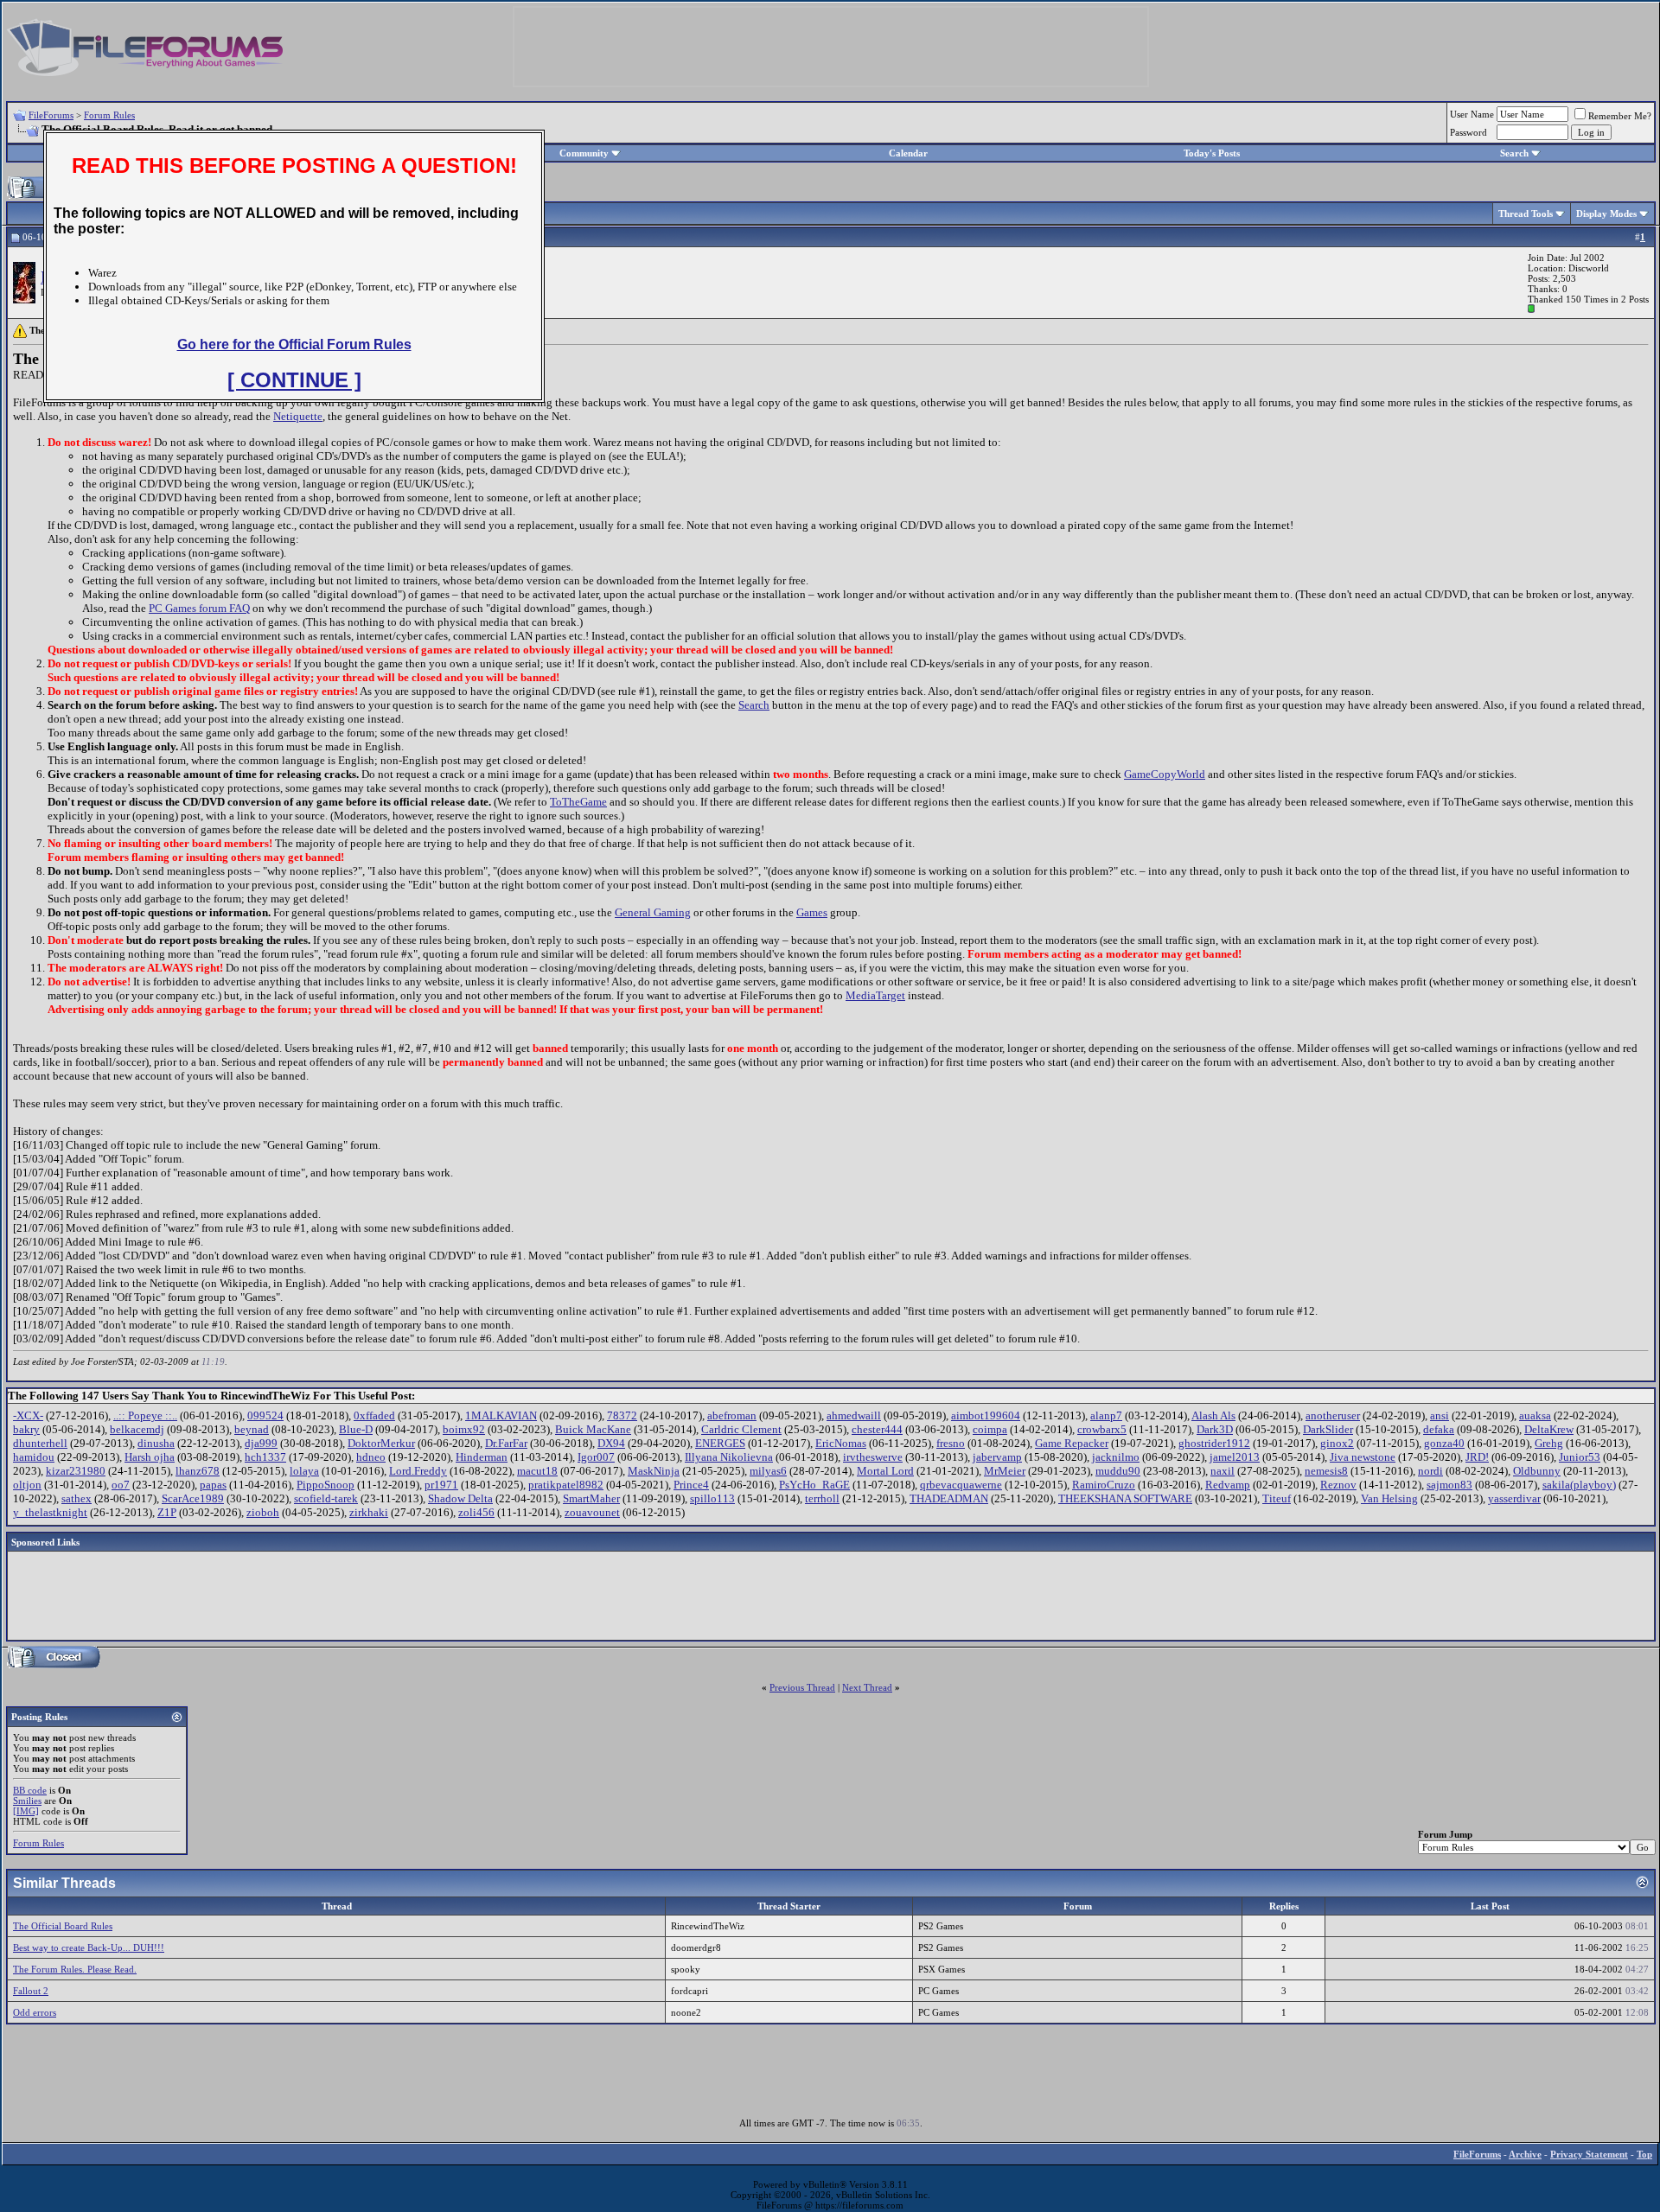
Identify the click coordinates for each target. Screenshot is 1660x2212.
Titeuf (1277, 1498)
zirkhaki (369, 1512)
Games (812, 912)
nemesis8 (1326, 1471)
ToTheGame (578, 802)
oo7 (121, 1485)
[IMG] (26, 1811)
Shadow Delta (460, 1498)
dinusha (156, 1443)
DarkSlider (1328, 1429)
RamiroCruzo (1104, 1485)
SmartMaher (591, 1498)
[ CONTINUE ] (294, 380)
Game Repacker (1072, 1443)
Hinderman (482, 1457)
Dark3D (1215, 1429)
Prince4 (691, 1485)
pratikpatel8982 (566, 1485)
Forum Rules (109, 115)
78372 (622, 1415)
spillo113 (712, 1498)
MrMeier (1005, 1471)
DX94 (611, 1443)
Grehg (1549, 1443)
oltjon (27, 1485)
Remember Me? (1620, 116)
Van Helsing (1389, 1498)
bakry (26, 1429)
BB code (30, 1790)
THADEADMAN (949, 1498)
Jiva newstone (1363, 1457)
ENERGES (720, 1443)
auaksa (1535, 1415)
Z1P (167, 1512)
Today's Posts (1212, 153)
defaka (1439, 1429)
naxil (1223, 1471)
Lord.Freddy (418, 1471)
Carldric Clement (741, 1429)
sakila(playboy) (1579, 1485)
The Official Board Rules (63, 1926)
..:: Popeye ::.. (145, 1415)
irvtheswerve (873, 1457)
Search (1514, 153)
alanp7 (1106, 1415)
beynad (252, 1429)
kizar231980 (76, 1471)
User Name (1472, 114)
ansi (1440, 1415)
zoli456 (476, 1512)
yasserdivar (1514, 1498)
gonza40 (1444, 1443)
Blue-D (356, 1429)
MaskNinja (654, 1471)
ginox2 (1337, 1443)
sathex (77, 1498)
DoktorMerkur (381, 1443)
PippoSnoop (326, 1485)
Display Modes (1606, 214)
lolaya (304, 1471)
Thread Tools (1526, 214)
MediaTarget (875, 995)
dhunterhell (40, 1443)
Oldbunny (1537, 1471)
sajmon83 (1449, 1485)
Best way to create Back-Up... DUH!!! (89, 1947)
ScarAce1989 (193, 1498)
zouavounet (592, 1512)
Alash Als (1213, 1415)
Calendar (908, 153)
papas (213, 1485)
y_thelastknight (50, 1512)
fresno (951, 1443)
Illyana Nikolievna (729, 1457)
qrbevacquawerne (961, 1485)
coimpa (990, 1429)
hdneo (371, 1457)
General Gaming (653, 912)
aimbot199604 (986, 1415)
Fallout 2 (31, 1991)
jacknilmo (1116, 1457)
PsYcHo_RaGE (814, 1485)
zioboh (263, 1512)
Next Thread (867, 1687)
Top (1644, 2154)
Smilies (27, 1801)
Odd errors (35, 2012)
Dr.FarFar (506, 1443)
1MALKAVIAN (501, 1415)
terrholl (822, 1498)
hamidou (34, 1457)
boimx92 (464, 1429)
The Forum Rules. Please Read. (75, 1969)
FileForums (51, 115)
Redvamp (1228, 1485)
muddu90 (1118, 1471)
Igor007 (596, 1457)
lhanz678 (198, 1471)
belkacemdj (137, 1429)
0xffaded (374, 1415)
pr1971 (441, 1485)
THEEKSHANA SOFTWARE (1125, 1498)
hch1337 (265, 1457)
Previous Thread (802, 1687)
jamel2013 (1235, 1457)
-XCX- (28, 1415)
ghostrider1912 (1214, 1443)
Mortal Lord (885, 1471)
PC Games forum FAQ (199, 608)
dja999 (261, 1443)
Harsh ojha (150, 1457)
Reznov (1338, 1485)
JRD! (1477, 1457)
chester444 (877, 1429)
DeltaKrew (1549, 1429)
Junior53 (1580, 1457)
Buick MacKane (593, 1429)
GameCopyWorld (1165, 774)
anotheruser (1333, 1415)
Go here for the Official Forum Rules (294, 344)
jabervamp (997, 1457)
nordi (1430, 1471)
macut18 (537, 1471)
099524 (265, 1415)
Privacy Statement (1589, 2154)
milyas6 (768, 1471)
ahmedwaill (854, 1415)
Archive (1525, 2154)
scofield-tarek (326, 1498)
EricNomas (841, 1443)
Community (584, 153)
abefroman (732, 1415)
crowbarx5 (1102, 1429)
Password (1468, 132)
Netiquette (298, 416)
